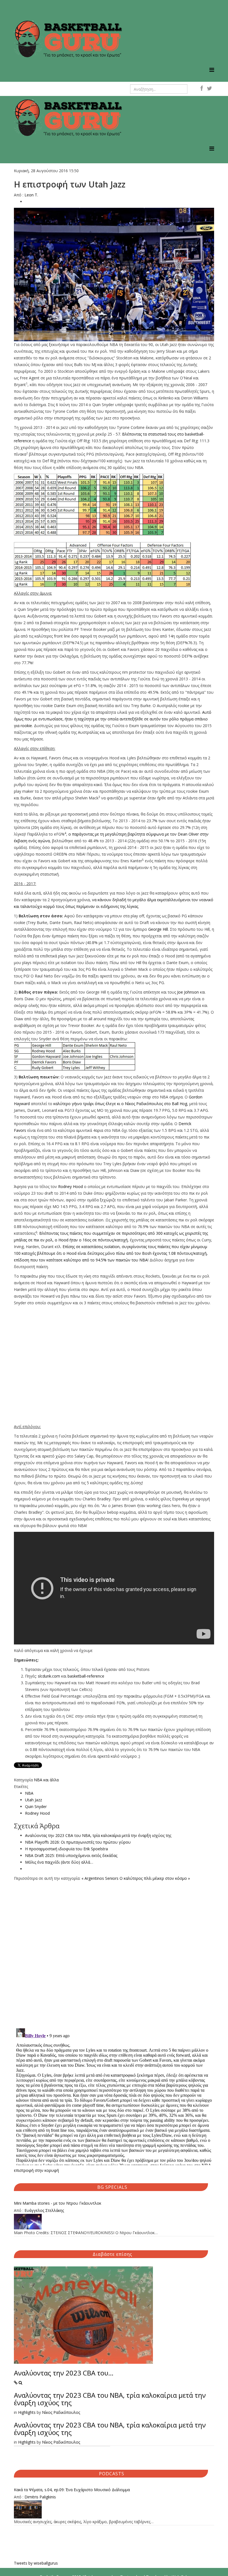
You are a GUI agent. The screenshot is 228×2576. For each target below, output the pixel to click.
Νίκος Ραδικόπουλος (61, 2412)
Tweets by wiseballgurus (36, 2563)
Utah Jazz (34, 1800)
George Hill (158, 929)
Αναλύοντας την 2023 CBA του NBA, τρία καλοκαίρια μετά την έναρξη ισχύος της (98, 1835)
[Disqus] (114, 1951)
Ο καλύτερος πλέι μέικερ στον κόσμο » (155, 1878)
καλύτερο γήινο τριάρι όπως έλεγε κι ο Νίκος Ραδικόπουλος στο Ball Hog (120, 1104)
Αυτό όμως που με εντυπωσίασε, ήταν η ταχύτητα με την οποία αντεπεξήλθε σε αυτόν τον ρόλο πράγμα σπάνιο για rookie (113, 719)
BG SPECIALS (112, 2187)
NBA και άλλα (46, 1780)
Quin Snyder (36, 1806)
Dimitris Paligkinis (40, 2497)
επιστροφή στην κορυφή (36, 2170)
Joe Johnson (188, 992)
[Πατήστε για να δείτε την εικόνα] (114, 275)
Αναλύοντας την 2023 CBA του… (64, 2373)
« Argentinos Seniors (100, 1878)
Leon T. (31, 195)
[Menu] (212, 70)
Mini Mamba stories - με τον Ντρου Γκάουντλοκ (58, 2203)
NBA (29, 1793)
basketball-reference (86, 1676)
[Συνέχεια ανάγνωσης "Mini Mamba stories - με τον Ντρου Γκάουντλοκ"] (114, 2222)
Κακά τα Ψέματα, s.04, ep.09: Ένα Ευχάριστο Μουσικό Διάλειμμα (72, 2490)
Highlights (27, 2412)
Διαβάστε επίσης (112, 2254)
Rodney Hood (70, 1186)
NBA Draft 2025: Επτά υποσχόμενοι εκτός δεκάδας (71, 1855)
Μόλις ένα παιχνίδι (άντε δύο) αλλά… (59, 1862)
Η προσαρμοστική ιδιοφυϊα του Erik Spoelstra (66, 1849)
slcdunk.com (49, 1676)
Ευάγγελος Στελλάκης (44, 2210)
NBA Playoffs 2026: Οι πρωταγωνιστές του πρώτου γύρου (78, 1842)
